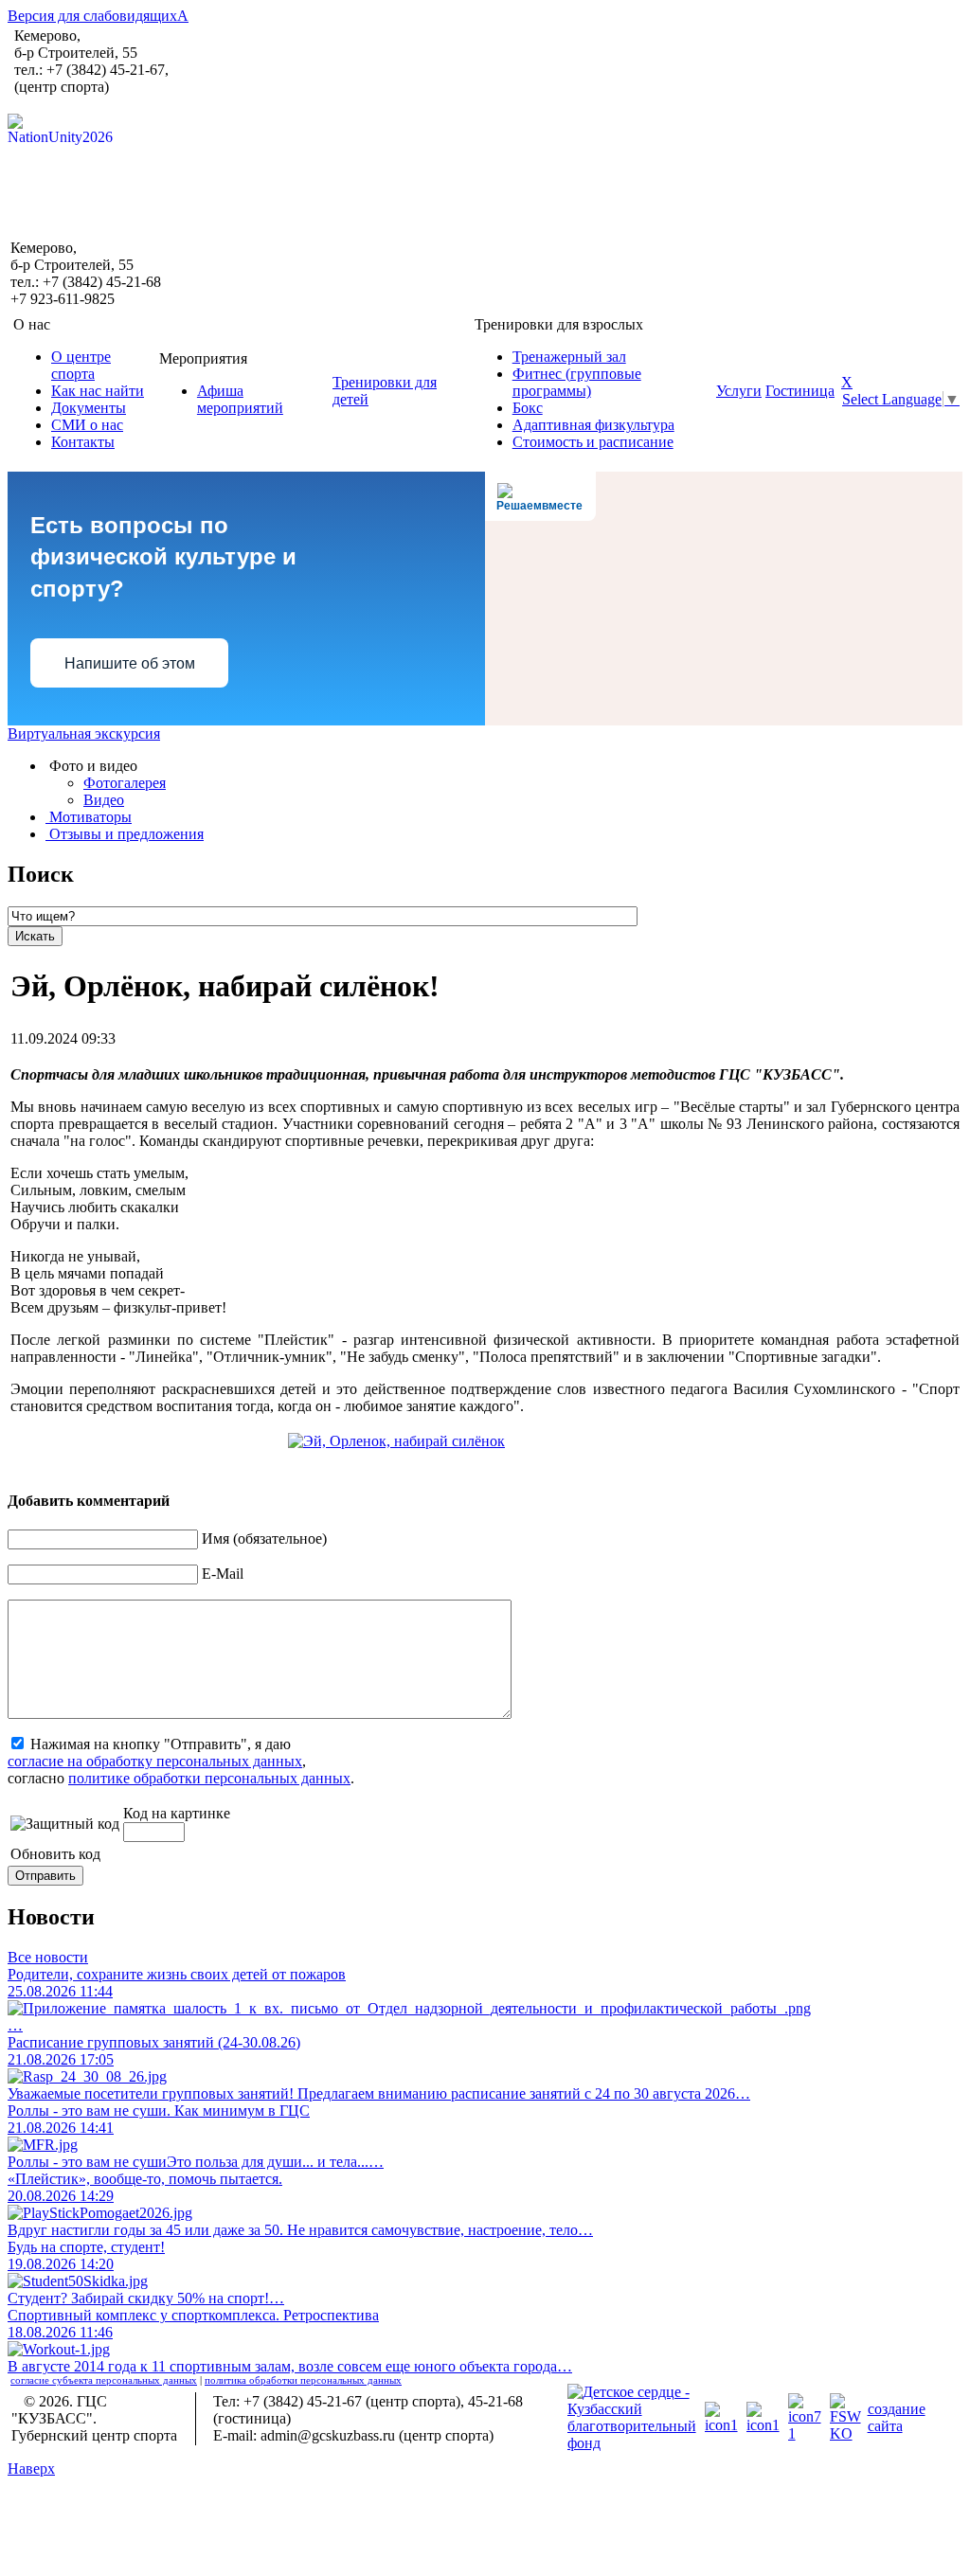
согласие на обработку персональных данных (155, 1761)
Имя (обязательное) (264, 1538)
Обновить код (55, 1854)
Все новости (48, 1957)
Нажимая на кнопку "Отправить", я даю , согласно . (181, 1761)
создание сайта (897, 2417)
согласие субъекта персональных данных (104, 2380)
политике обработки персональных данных (209, 1778)
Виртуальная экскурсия (84, 733)
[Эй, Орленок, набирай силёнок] (396, 1441)
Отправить (45, 1876)
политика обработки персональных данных (303, 2380)
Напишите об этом (130, 663)
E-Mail (223, 1574)
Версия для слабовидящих (98, 16)
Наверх (31, 2469)
